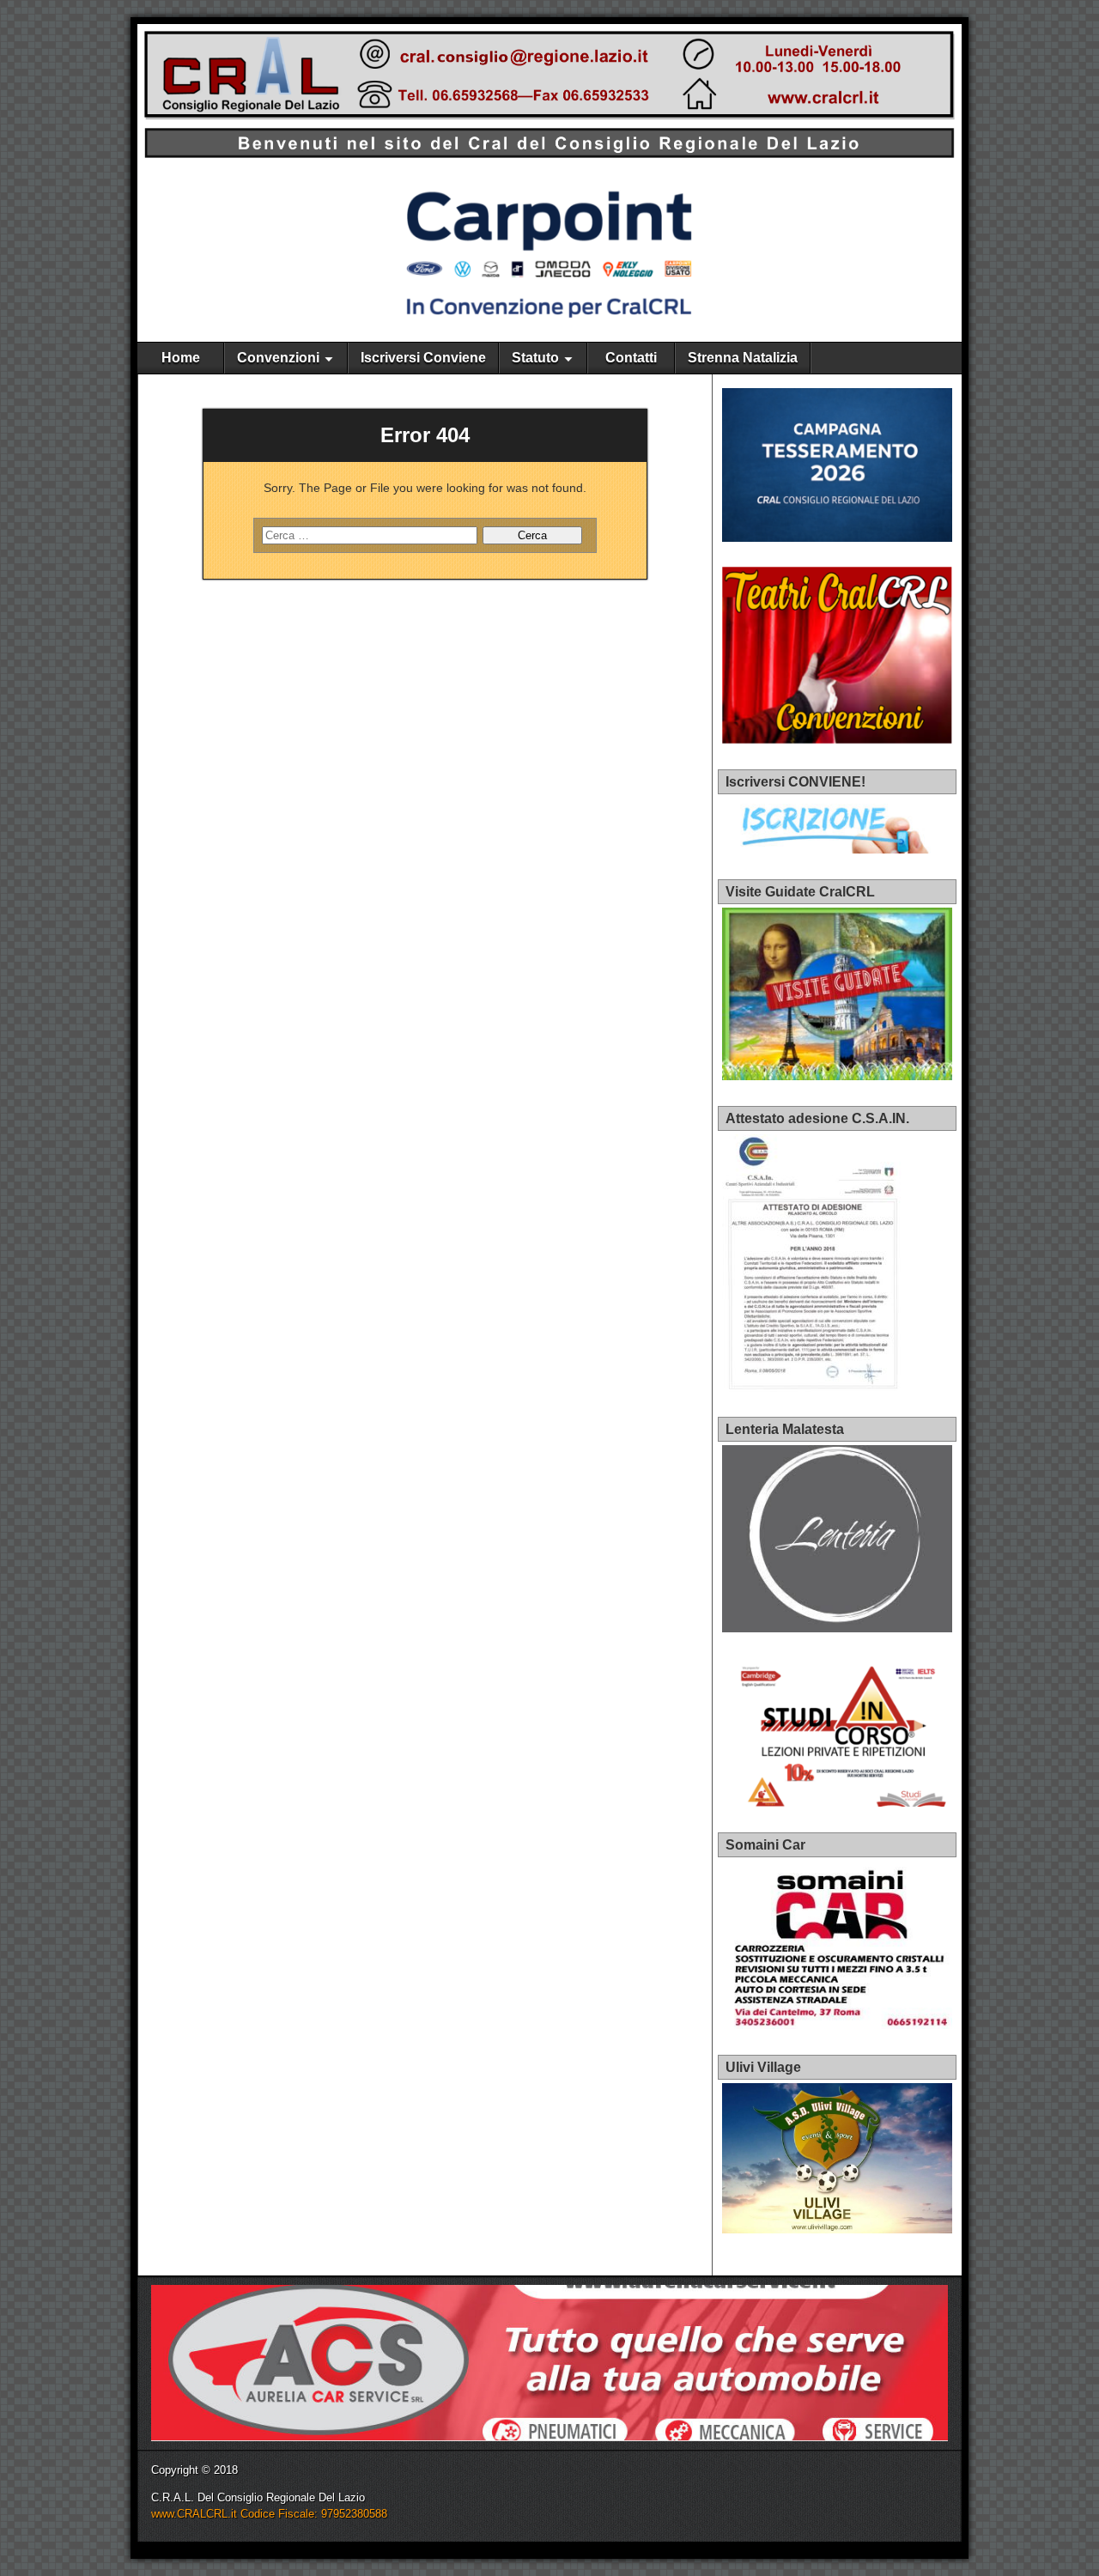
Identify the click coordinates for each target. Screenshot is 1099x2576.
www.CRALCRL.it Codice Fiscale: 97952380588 (269, 2514)
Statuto (535, 358)
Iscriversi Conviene (423, 358)
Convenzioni (278, 358)
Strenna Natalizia (743, 358)
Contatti (631, 358)
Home (181, 358)
